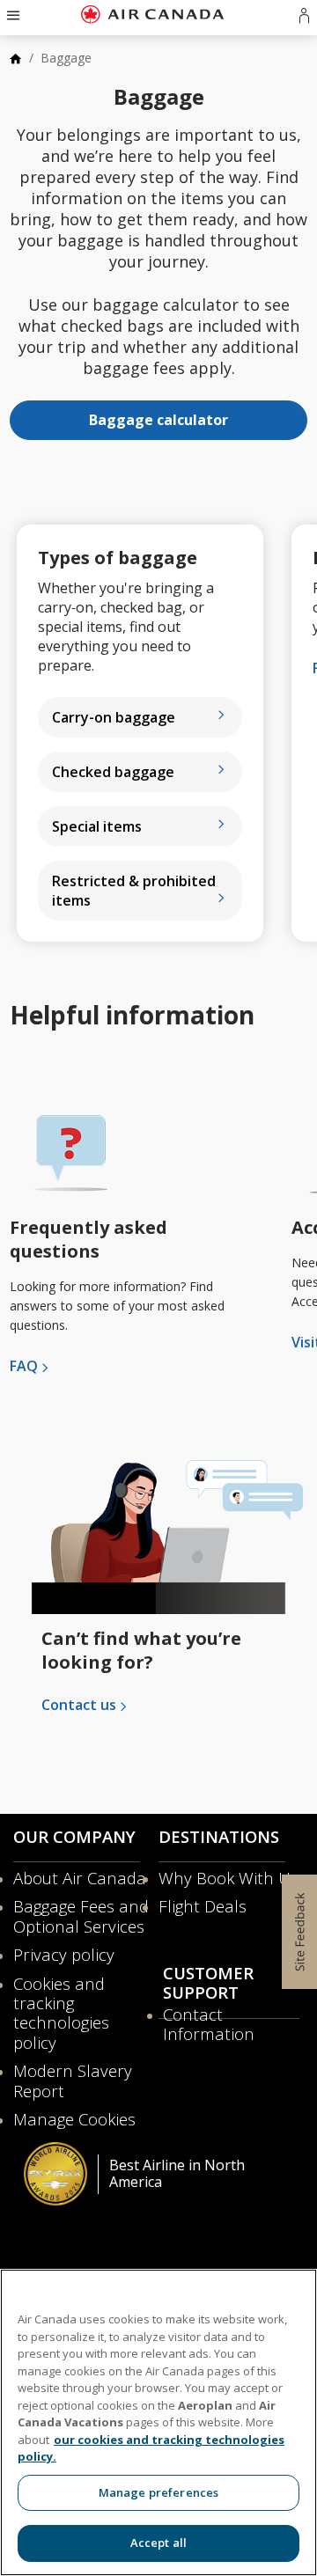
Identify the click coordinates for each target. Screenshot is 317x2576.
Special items (97, 826)
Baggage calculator (158, 420)
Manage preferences (158, 2492)
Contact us (79, 1705)
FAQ (24, 1366)
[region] (158, 2422)
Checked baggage (113, 772)
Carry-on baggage (114, 717)
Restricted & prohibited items (134, 891)
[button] (11, 14)
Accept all (158, 2543)
